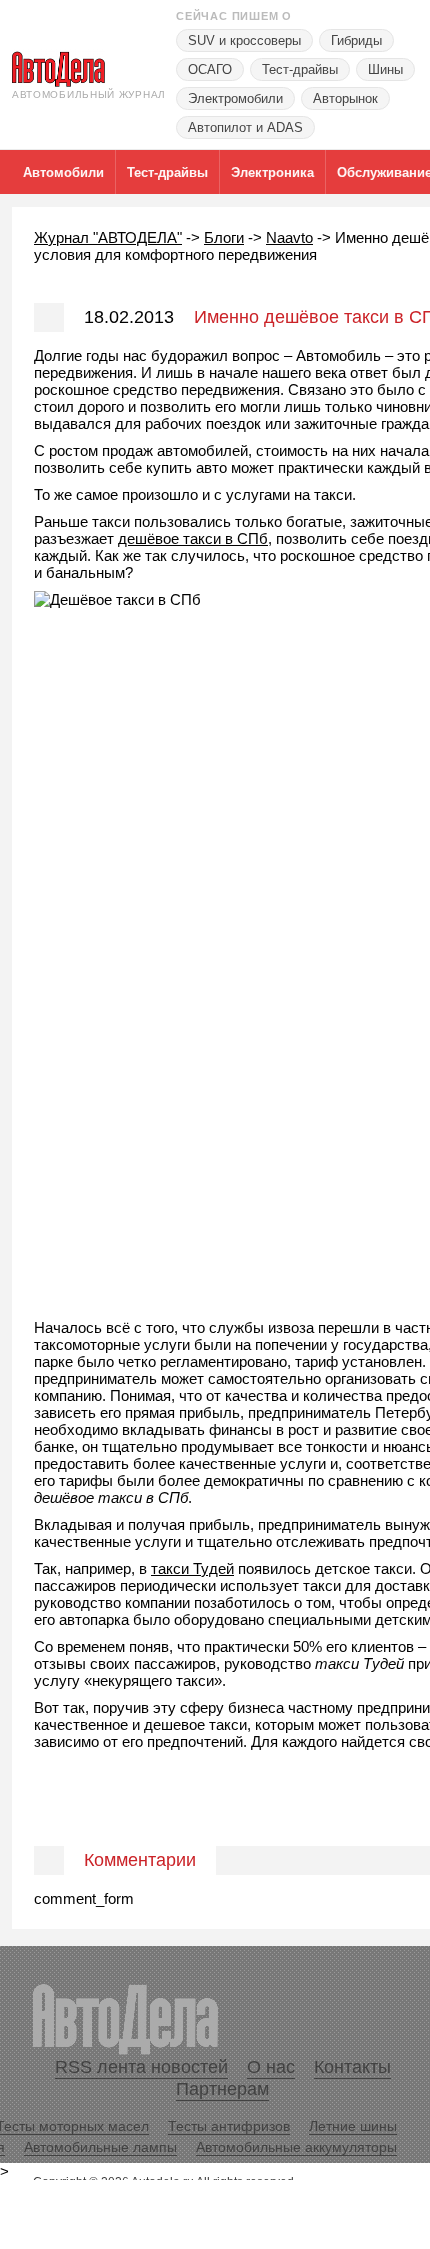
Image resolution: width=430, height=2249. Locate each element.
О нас (271, 2067)
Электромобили (235, 98)
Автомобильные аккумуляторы (296, 2147)
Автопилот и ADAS (245, 127)
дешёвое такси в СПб (193, 538)
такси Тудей (192, 1568)
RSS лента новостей (141, 2067)
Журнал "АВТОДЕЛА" (108, 237)
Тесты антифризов (229, 2126)
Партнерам (222, 2089)
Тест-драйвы (300, 69)
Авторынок (345, 98)
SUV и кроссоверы (244, 40)
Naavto (289, 237)
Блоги (224, 237)
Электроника (272, 172)
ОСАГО (210, 69)
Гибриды (356, 40)
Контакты (352, 2067)
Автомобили (63, 172)
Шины (385, 69)
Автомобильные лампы (100, 2147)
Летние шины (353, 2126)
